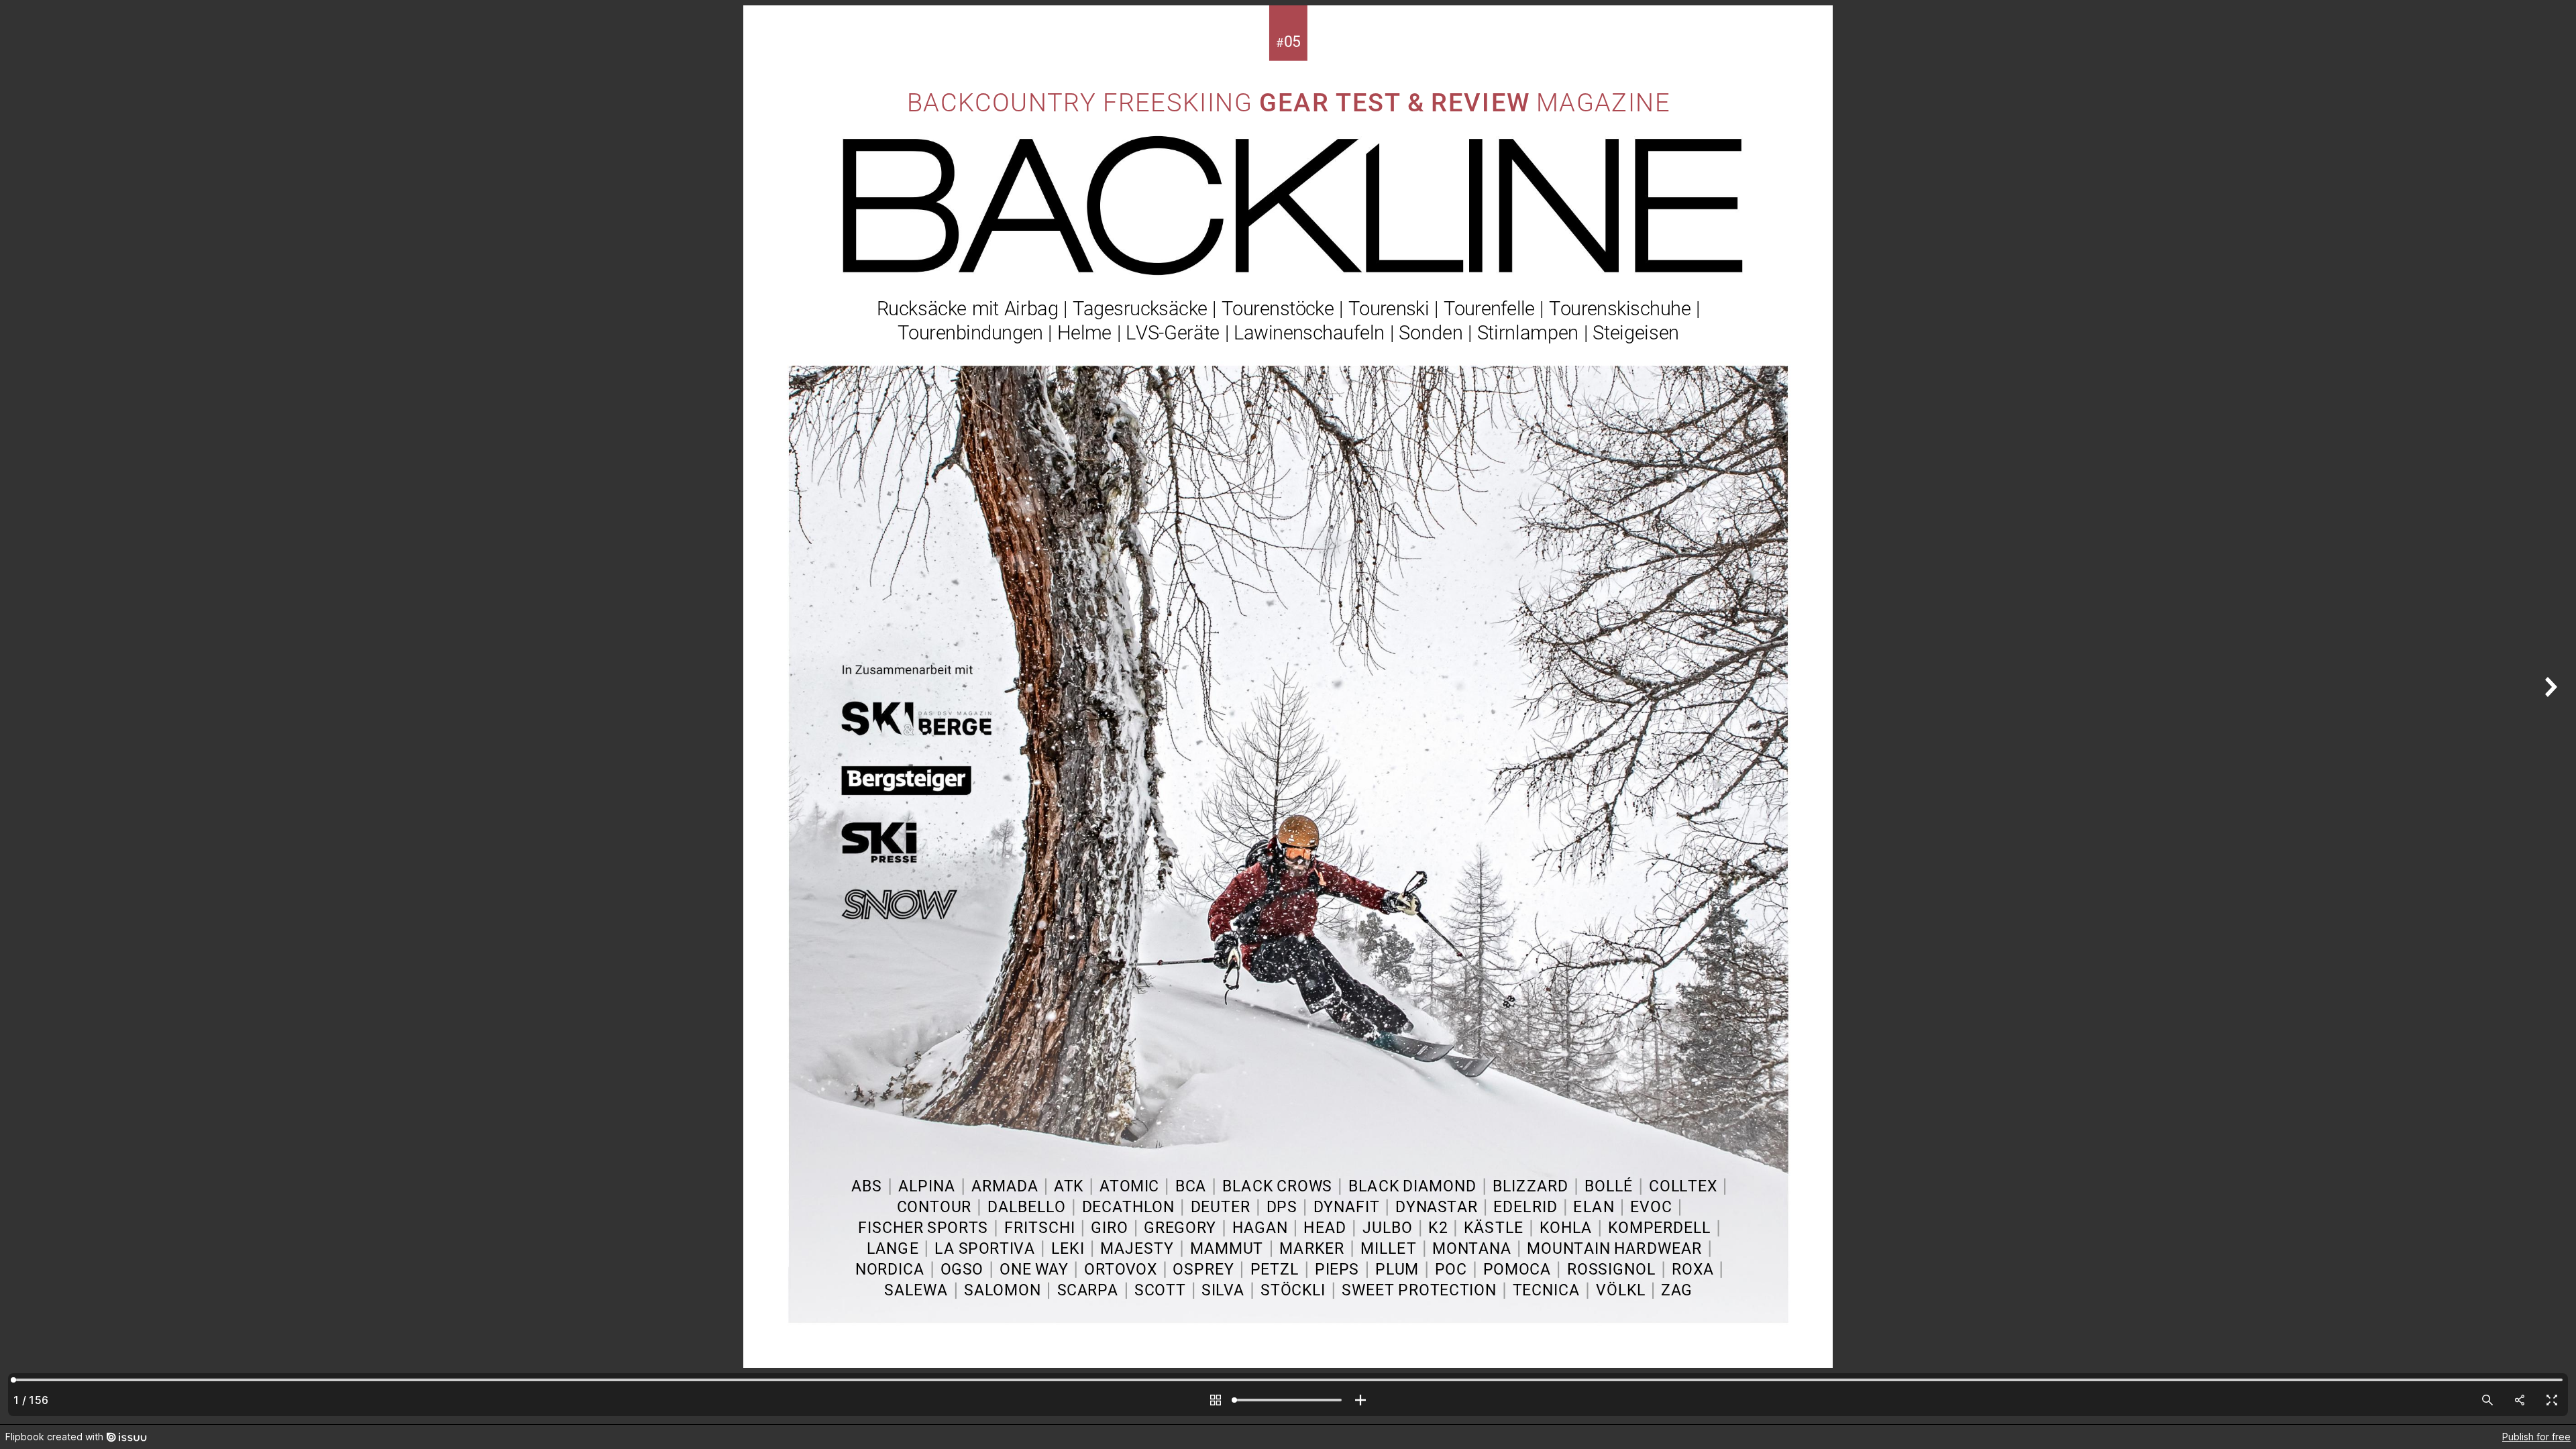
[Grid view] (1216, 1400)
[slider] (1288, 1400)
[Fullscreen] (2552, 1400)
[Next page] (2549, 712)
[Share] (2520, 1400)
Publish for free (2536, 1437)
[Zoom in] (1360, 1400)
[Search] (2487, 1400)
